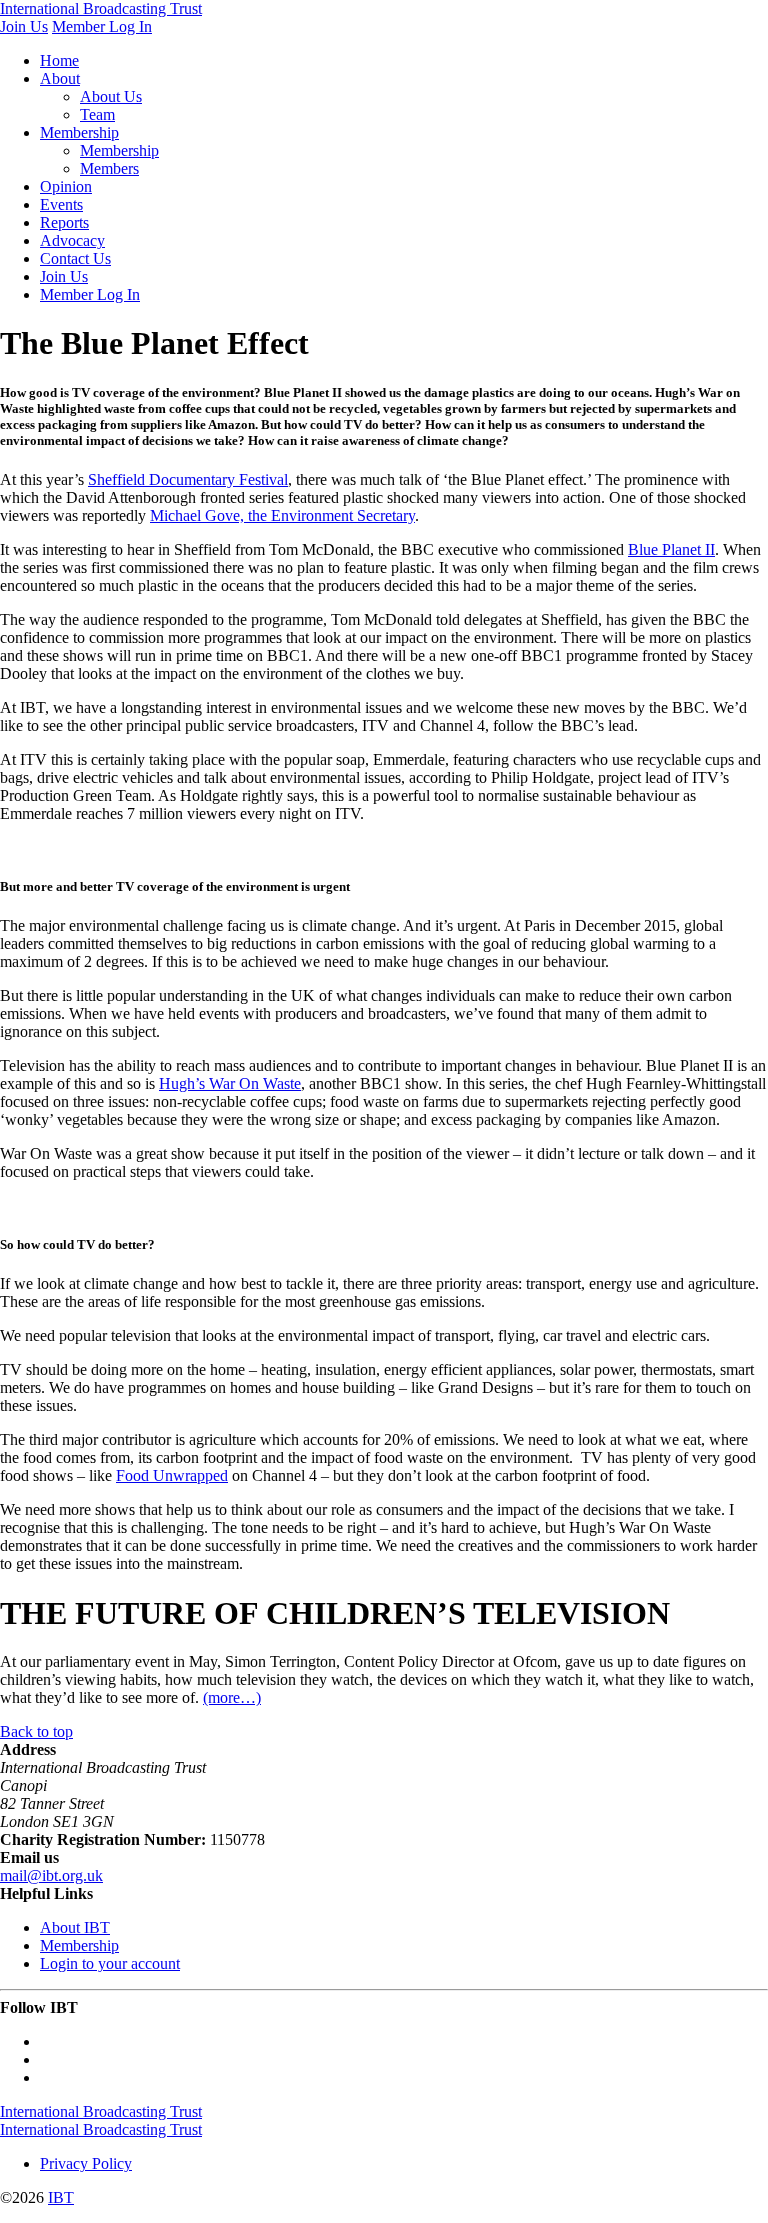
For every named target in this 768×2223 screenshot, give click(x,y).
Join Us (24, 26)
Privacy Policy (86, 2163)
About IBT (75, 1927)
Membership (79, 132)
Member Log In (102, 26)
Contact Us (75, 258)
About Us (111, 96)
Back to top (36, 1731)
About (60, 78)
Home (59, 60)
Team (97, 114)
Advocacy (72, 240)
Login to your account (110, 1963)
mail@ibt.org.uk (51, 1875)
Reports (64, 222)
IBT (61, 2197)
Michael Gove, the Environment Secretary (282, 515)
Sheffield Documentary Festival (188, 479)
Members (109, 168)
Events (61, 204)
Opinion (66, 186)
